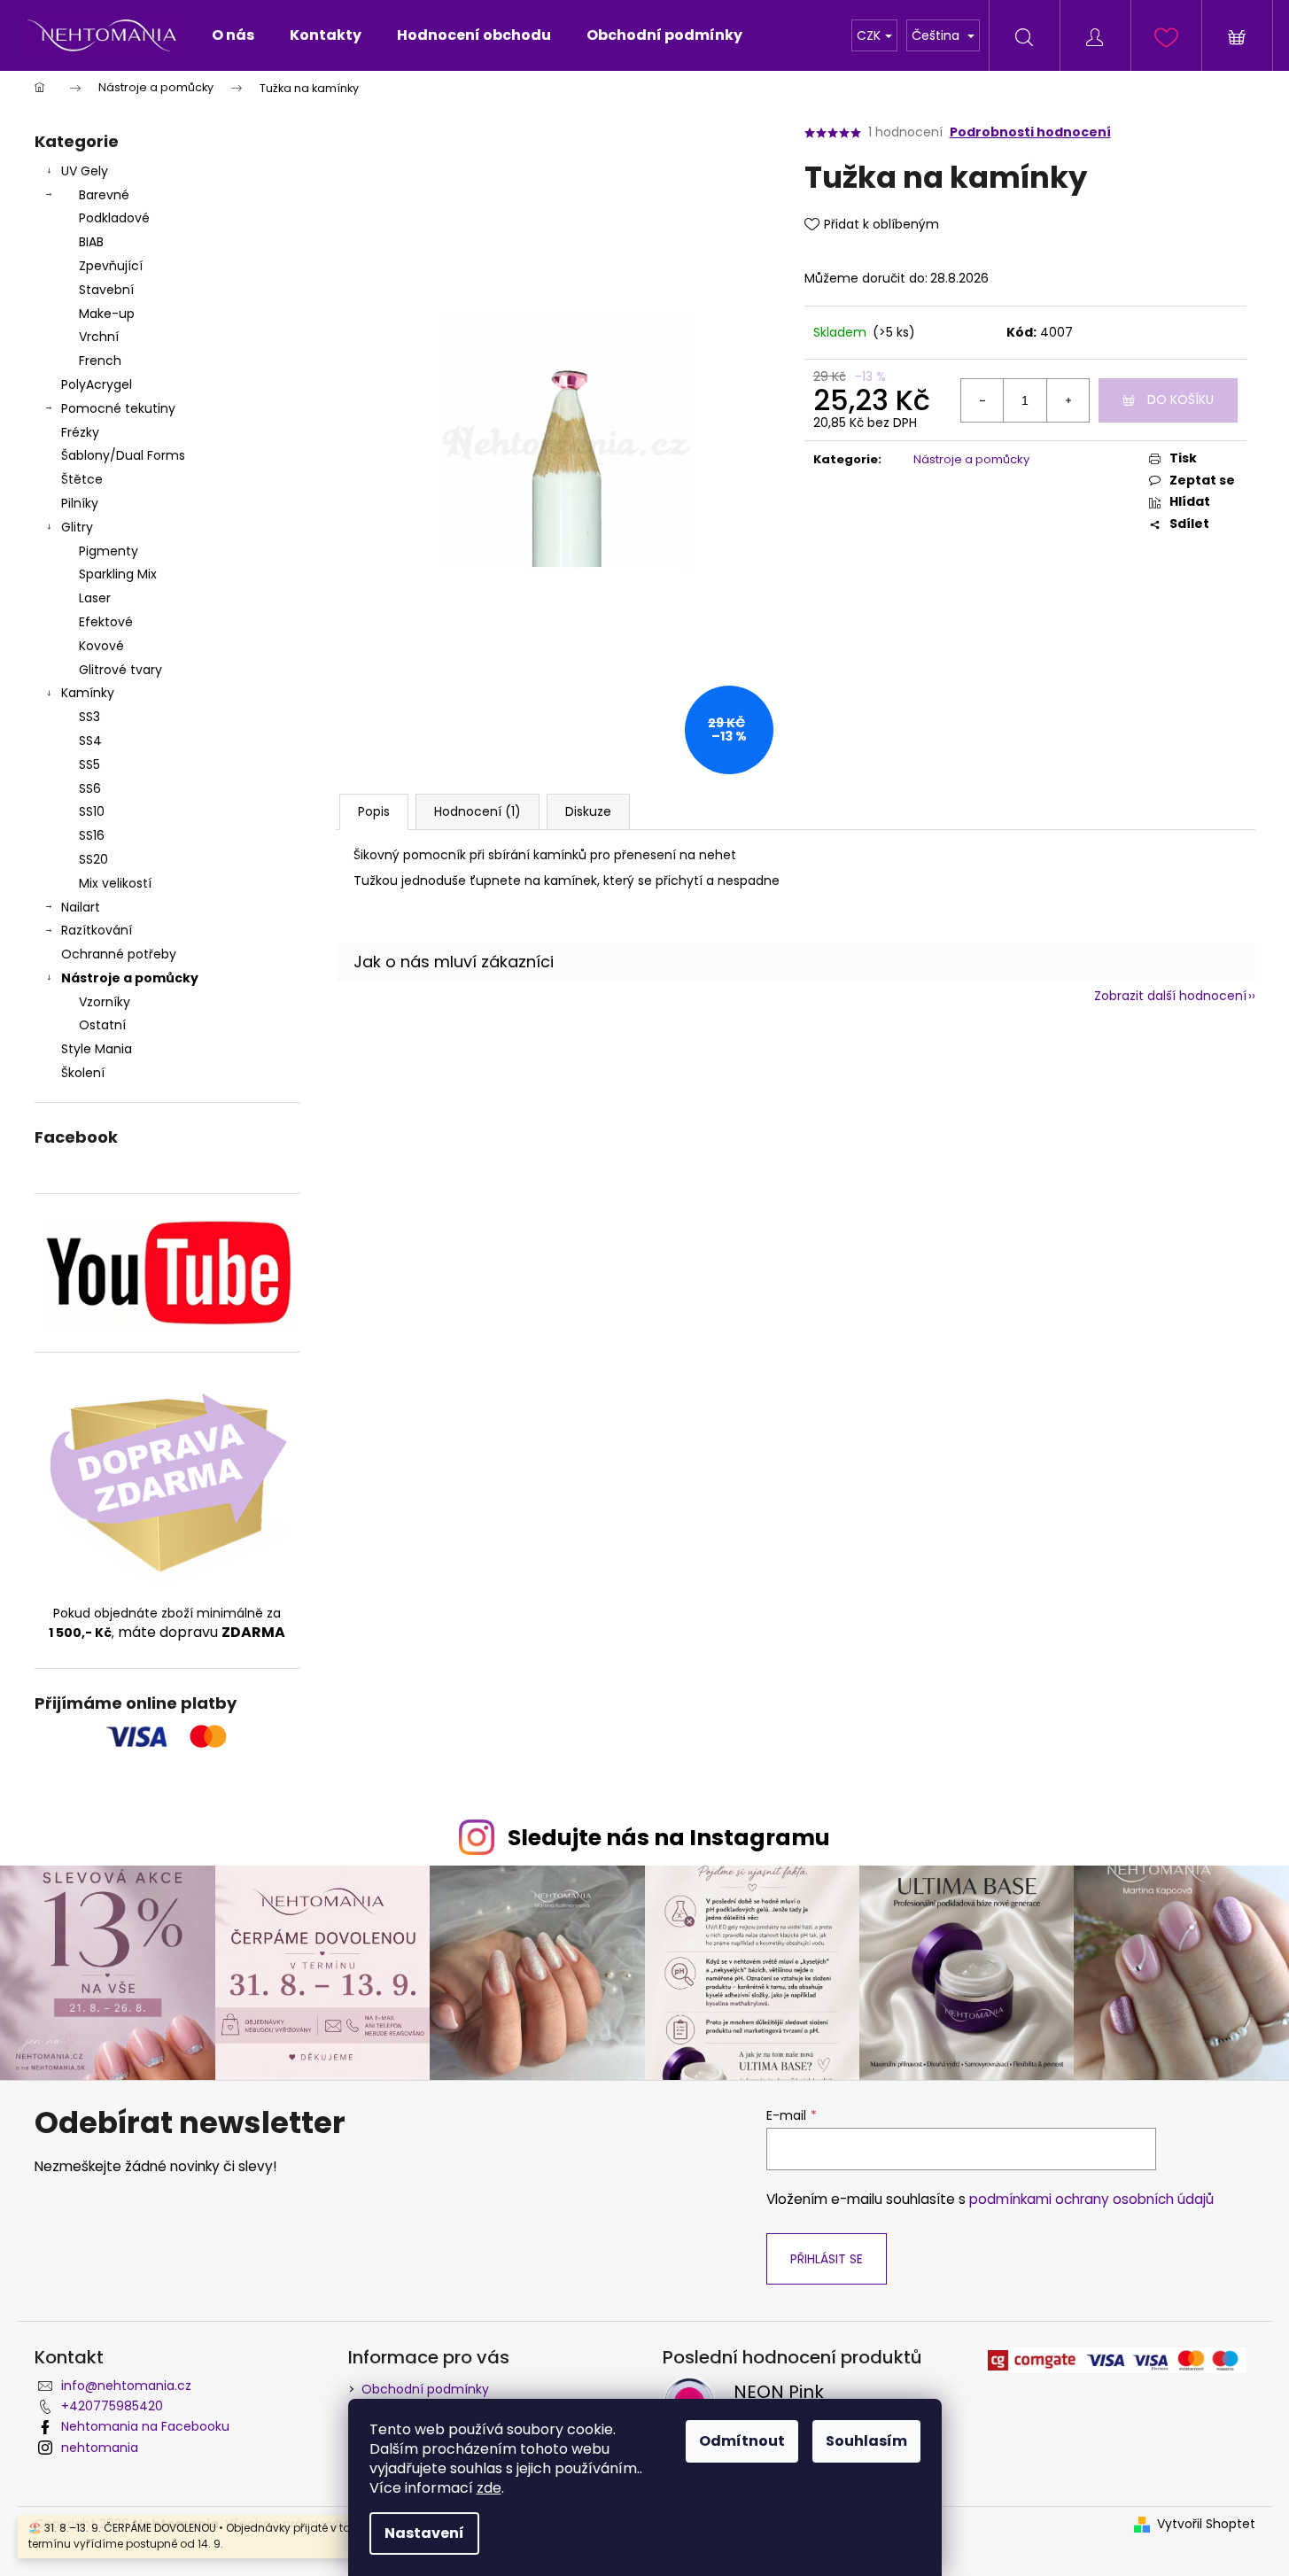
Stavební (106, 290)
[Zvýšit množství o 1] (1068, 400)
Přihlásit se (827, 2259)
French (100, 361)
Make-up (107, 314)
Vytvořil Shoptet (1206, 2524)
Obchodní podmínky (425, 2389)
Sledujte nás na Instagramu (669, 1838)
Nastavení (424, 2533)
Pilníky (82, 503)
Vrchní (99, 337)
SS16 (92, 835)
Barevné (104, 195)
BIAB (91, 242)
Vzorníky (105, 1002)
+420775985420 (112, 2406)
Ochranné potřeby (119, 954)
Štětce (82, 479)
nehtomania (100, 2448)
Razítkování (97, 930)
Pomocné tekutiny (118, 408)
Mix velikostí (115, 883)
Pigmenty (109, 551)
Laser (95, 598)
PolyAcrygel (97, 384)
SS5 (89, 764)
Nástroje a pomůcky (130, 978)
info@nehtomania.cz (126, 2386)
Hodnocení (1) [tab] (478, 811)
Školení (83, 1073)
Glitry (77, 527)
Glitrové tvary (120, 670)
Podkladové (114, 218)
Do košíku (1180, 400)
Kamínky (88, 693)
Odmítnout (742, 2441)
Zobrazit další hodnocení (1170, 996)
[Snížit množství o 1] (982, 400)
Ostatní (102, 1025)
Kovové (101, 646)
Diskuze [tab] (588, 811)
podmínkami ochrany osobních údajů (1091, 2199)
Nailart (81, 907)
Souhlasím (866, 2441)
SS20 (93, 859)
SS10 (92, 811)
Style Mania (97, 1049)
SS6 (90, 788)
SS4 (90, 741)
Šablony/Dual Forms (123, 455)
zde (489, 2488)
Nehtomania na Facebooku (145, 2426)
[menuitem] (233, 35)
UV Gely (85, 171)
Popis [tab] (374, 811)
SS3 (89, 717)
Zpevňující (111, 266)
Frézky (80, 432)
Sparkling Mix (118, 574)
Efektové (106, 622)
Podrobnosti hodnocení (1030, 132)
